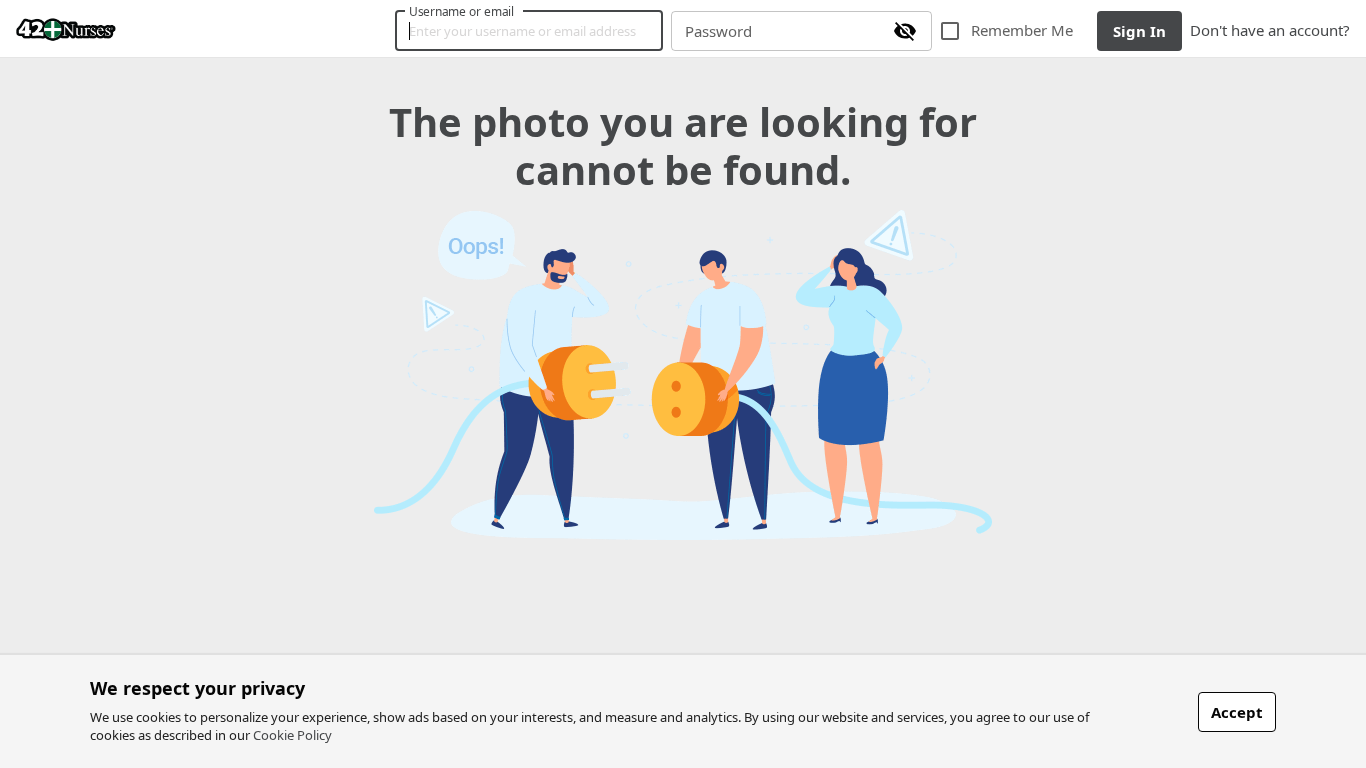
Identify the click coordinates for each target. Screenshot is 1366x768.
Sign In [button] (1139, 31)
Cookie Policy (292, 735)
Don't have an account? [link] (1270, 30)
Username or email (462, 11)
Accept (1237, 712)
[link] (66, 29)
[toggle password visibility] (905, 31)
